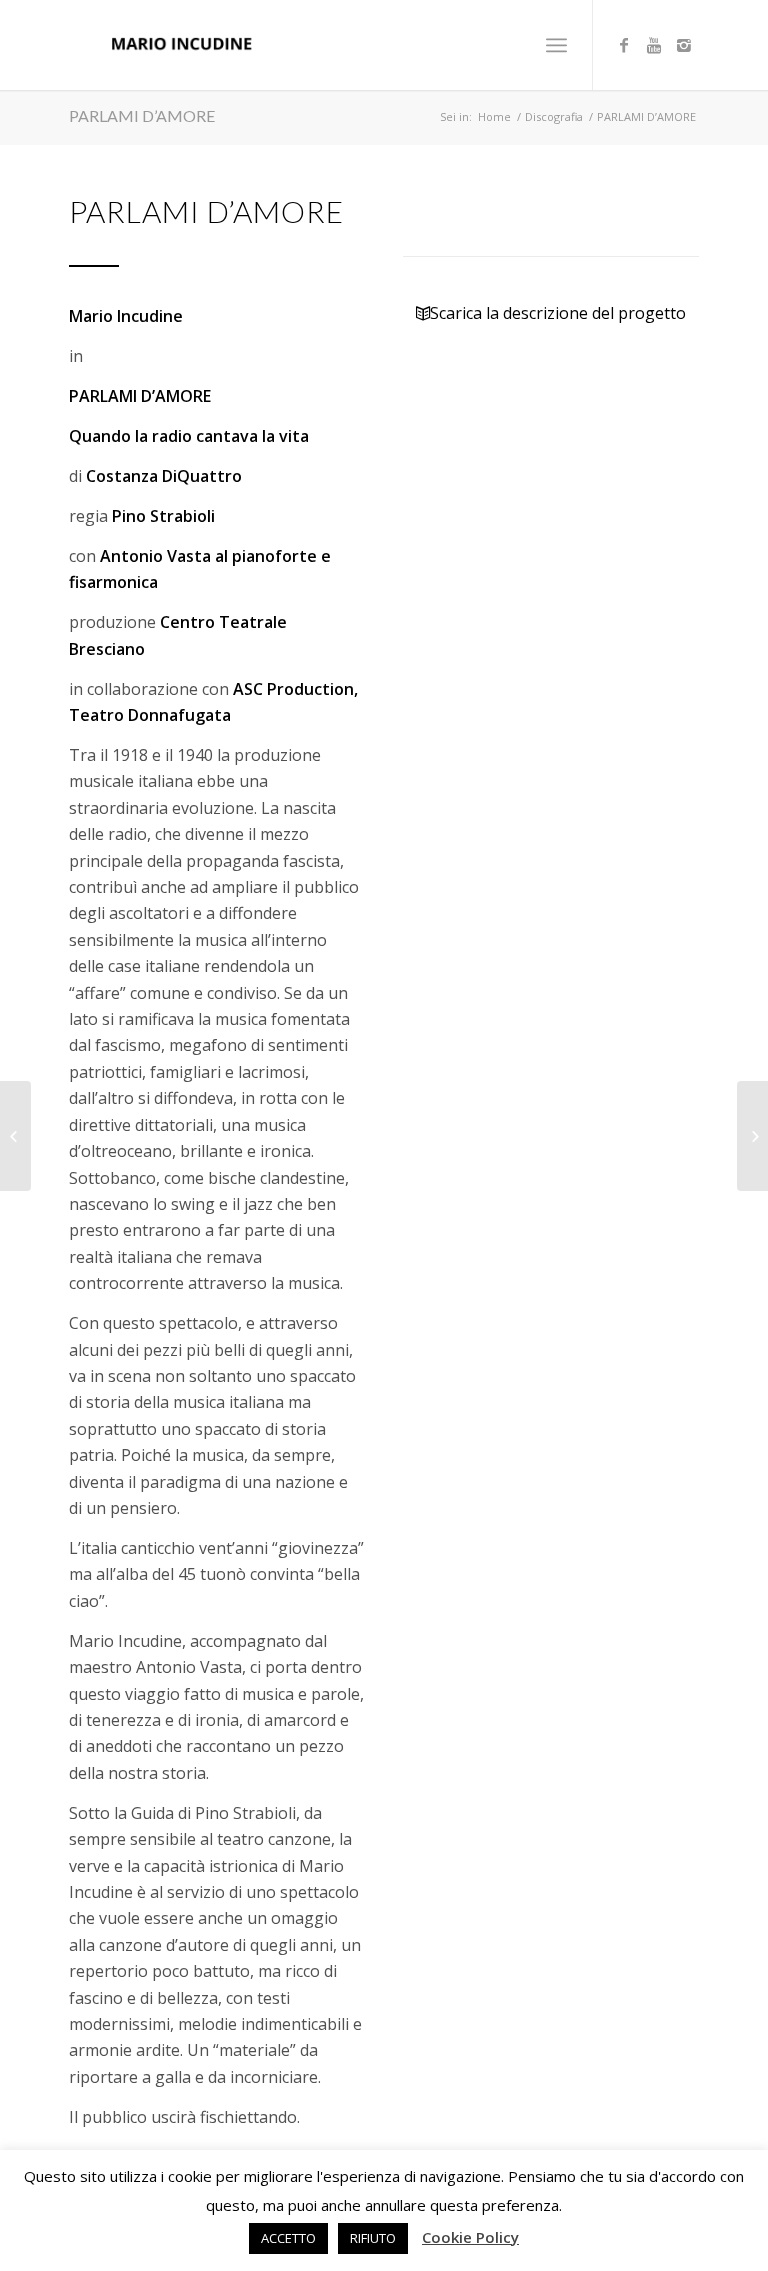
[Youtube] (654, 45)
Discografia (554, 116)
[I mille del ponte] (752, 1136)
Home (494, 116)
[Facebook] (624, 45)
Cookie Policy (470, 2237)
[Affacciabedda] (15, 1136)
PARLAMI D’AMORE (142, 115)
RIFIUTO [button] (373, 2238)
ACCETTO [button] (288, 2238)
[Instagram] (684, 45)
